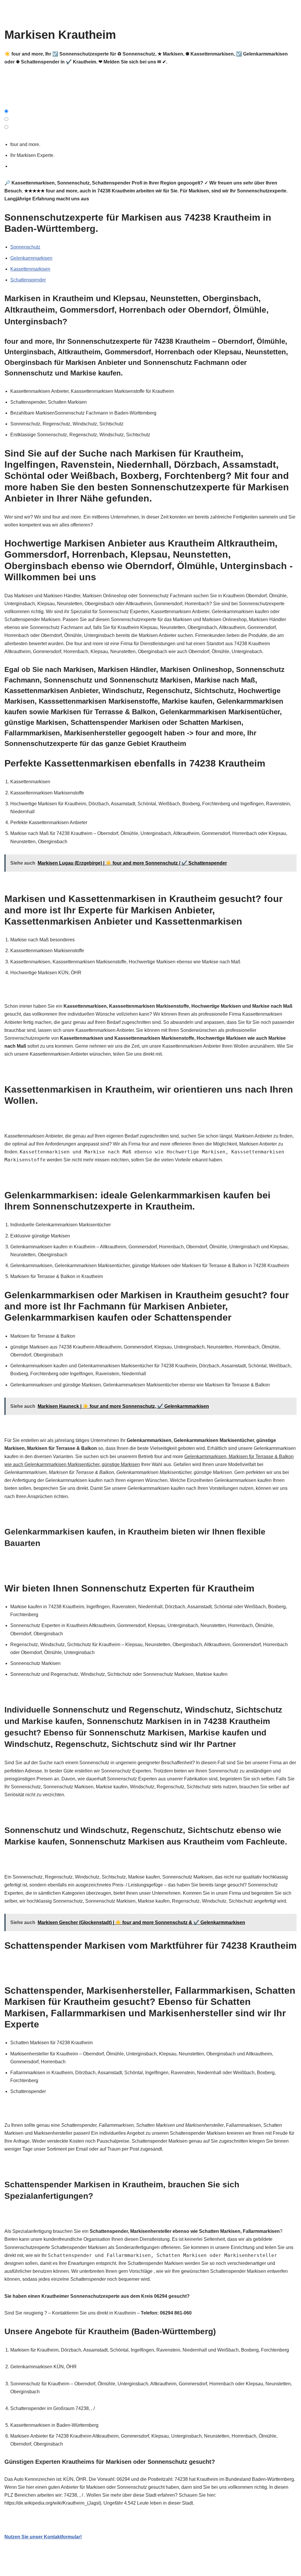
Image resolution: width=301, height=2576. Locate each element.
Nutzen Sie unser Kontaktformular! (43, 2537)
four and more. (26, 144)
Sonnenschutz (25, 247)
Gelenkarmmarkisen (31, 258)
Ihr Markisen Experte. (34, 155)
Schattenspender (28, 280)
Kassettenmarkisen (30, 269)
